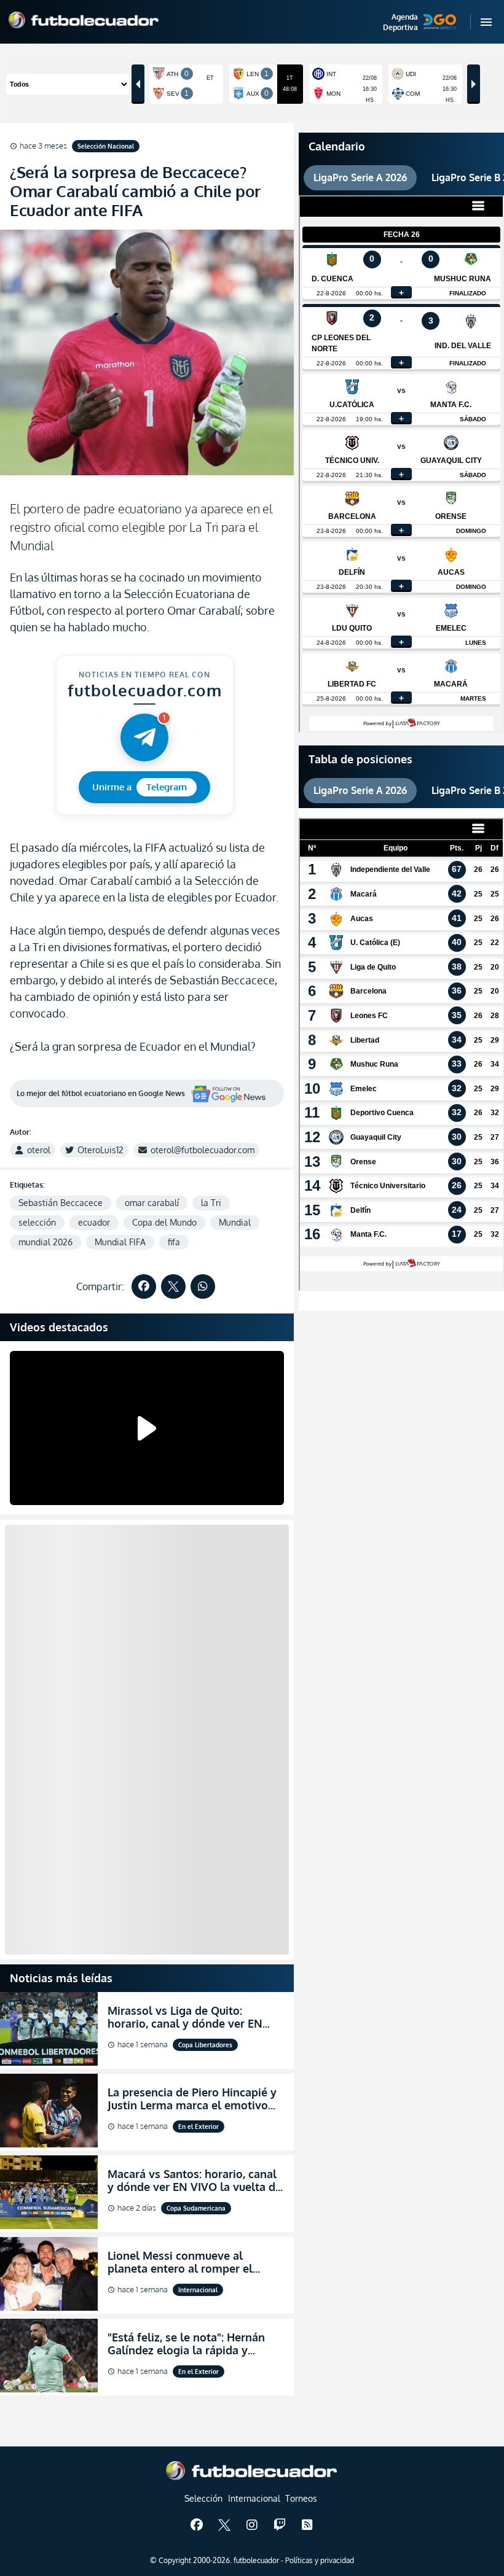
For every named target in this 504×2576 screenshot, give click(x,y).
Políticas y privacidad (320, 2560)
